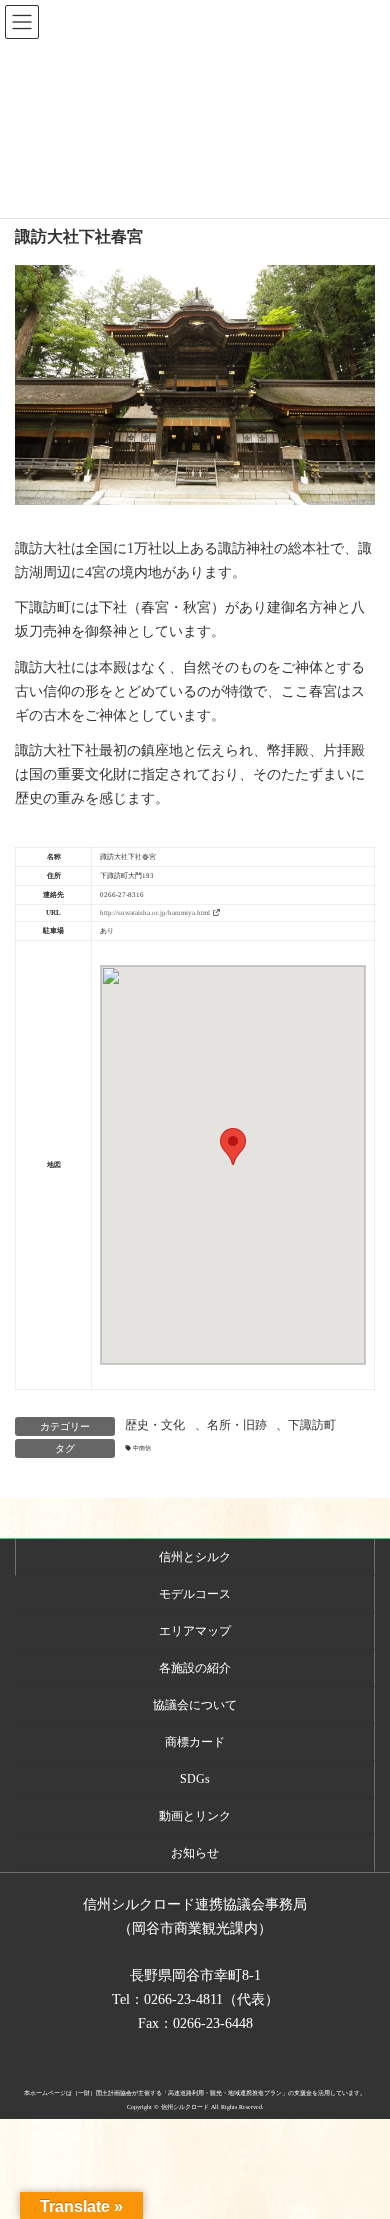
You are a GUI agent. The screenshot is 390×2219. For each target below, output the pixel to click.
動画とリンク (195, 1816)
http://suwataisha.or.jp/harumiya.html (155, 913)
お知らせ (195, 1853)
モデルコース (195, 1594)
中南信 (142, 1448)
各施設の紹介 (195, 1668)
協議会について (195, 1705)
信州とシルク (195, 1557)
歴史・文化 (155, 1425)
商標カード (195, 1742)
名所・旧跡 (237, 1425)
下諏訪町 (312, 1425)
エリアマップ (195, 1631)
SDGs (195, 1779)
